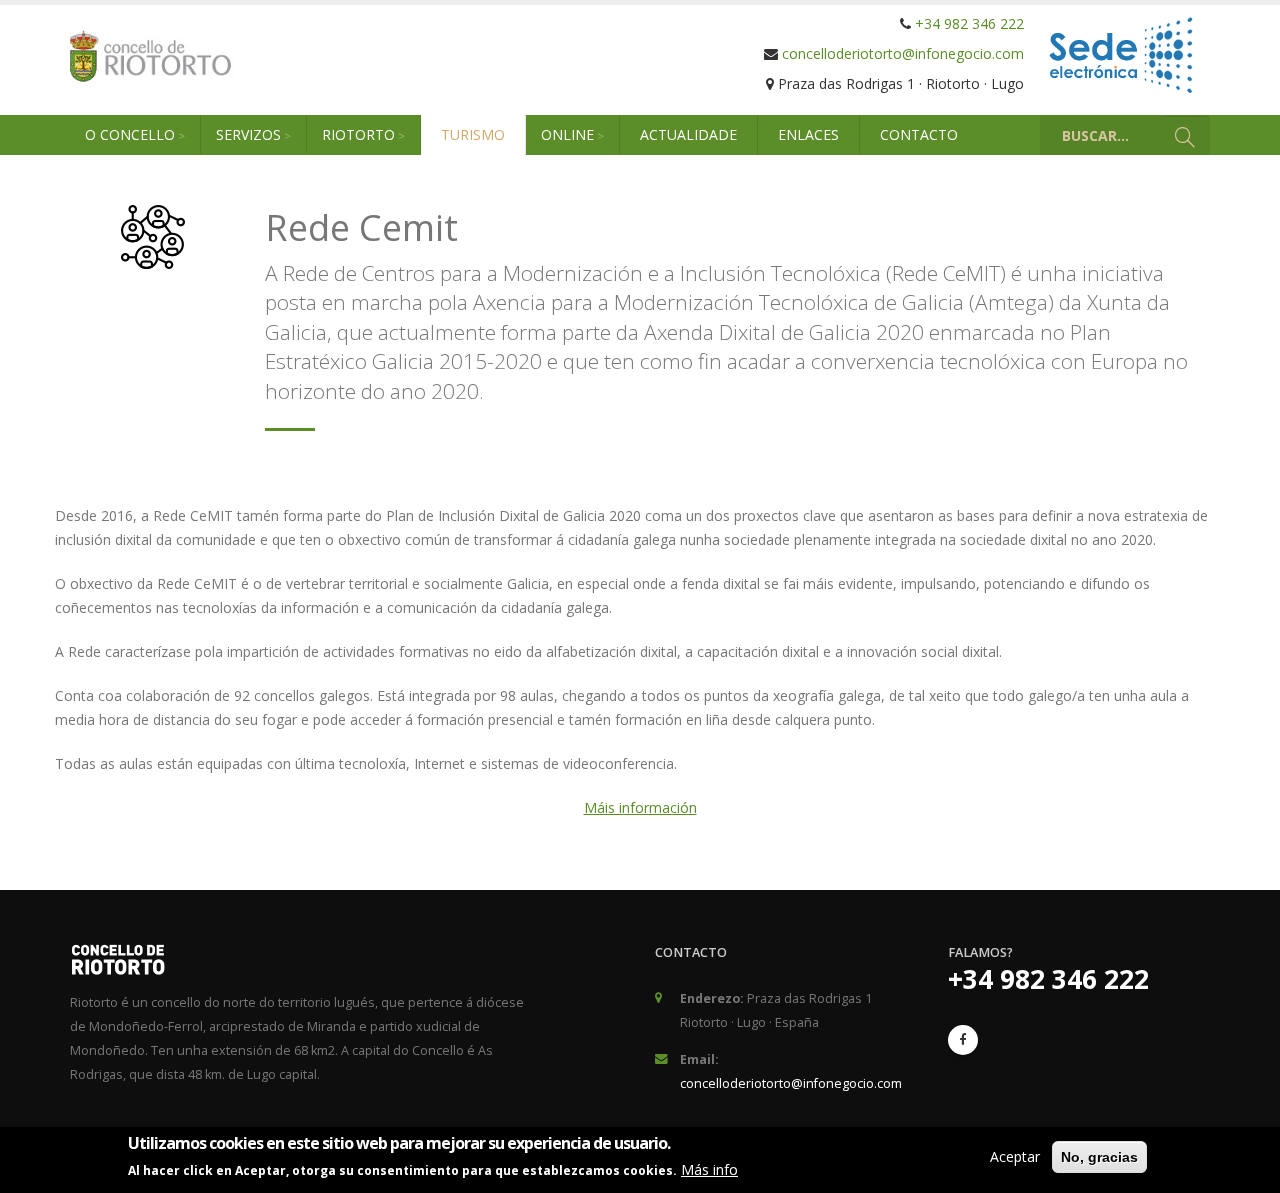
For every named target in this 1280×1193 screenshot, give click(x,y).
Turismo (473, 134)
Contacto (919, 134)
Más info (709, 1169)
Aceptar (1015, 1156)
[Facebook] (963, 1040)
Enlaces (808, 134)
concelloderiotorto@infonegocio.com (903, 53)
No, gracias (1099, 1157)
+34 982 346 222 (969, 23)
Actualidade (688, 134)
